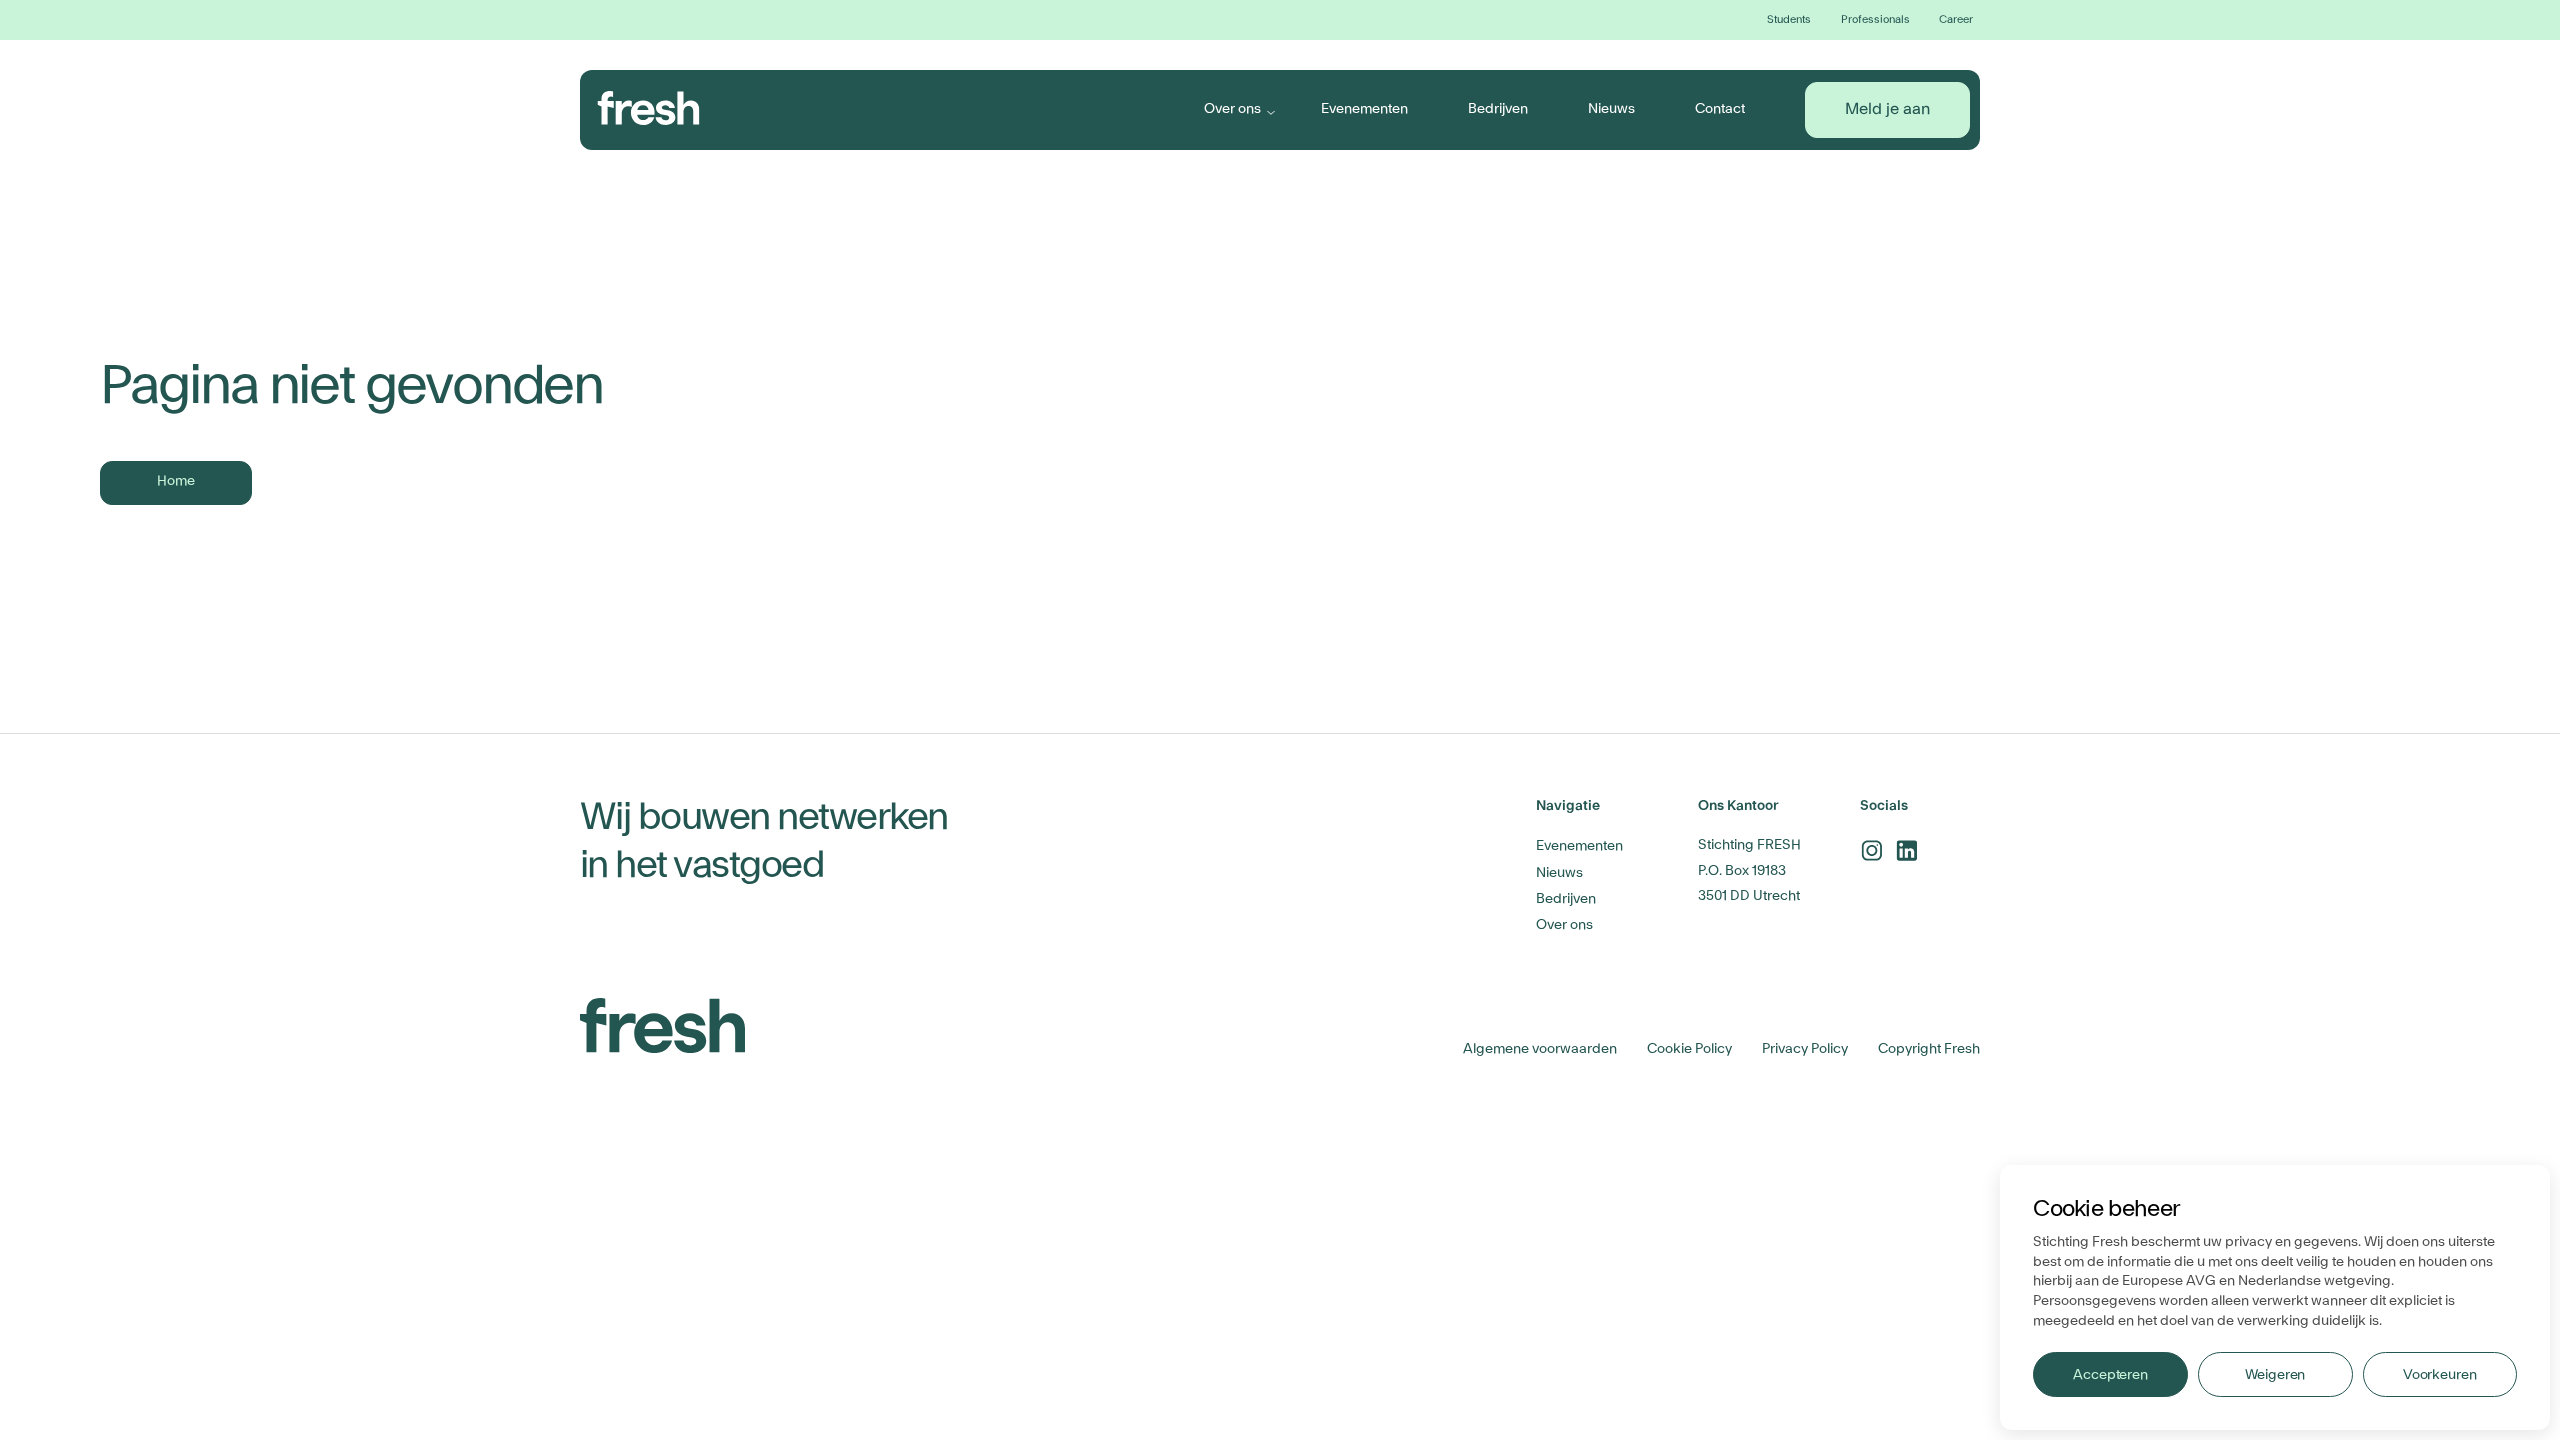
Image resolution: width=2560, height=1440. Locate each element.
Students (1789, 19)
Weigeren (2275, 1375)
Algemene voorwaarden (1540, 1049)
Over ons (1232, 109)
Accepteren (2110, 1375)
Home (176, 481)
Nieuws (1611, 109)
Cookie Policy (1689, 1049)
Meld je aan (1887, 109)
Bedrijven (1498, 109)
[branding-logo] (649, 108)
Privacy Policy (1805, 1049)
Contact (1720, 109)
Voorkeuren (2440, 1375)
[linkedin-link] (1906, 850)
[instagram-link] (1871, 850)
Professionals (1875, 19)
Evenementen (1364, 109)
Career (1956, 19)
